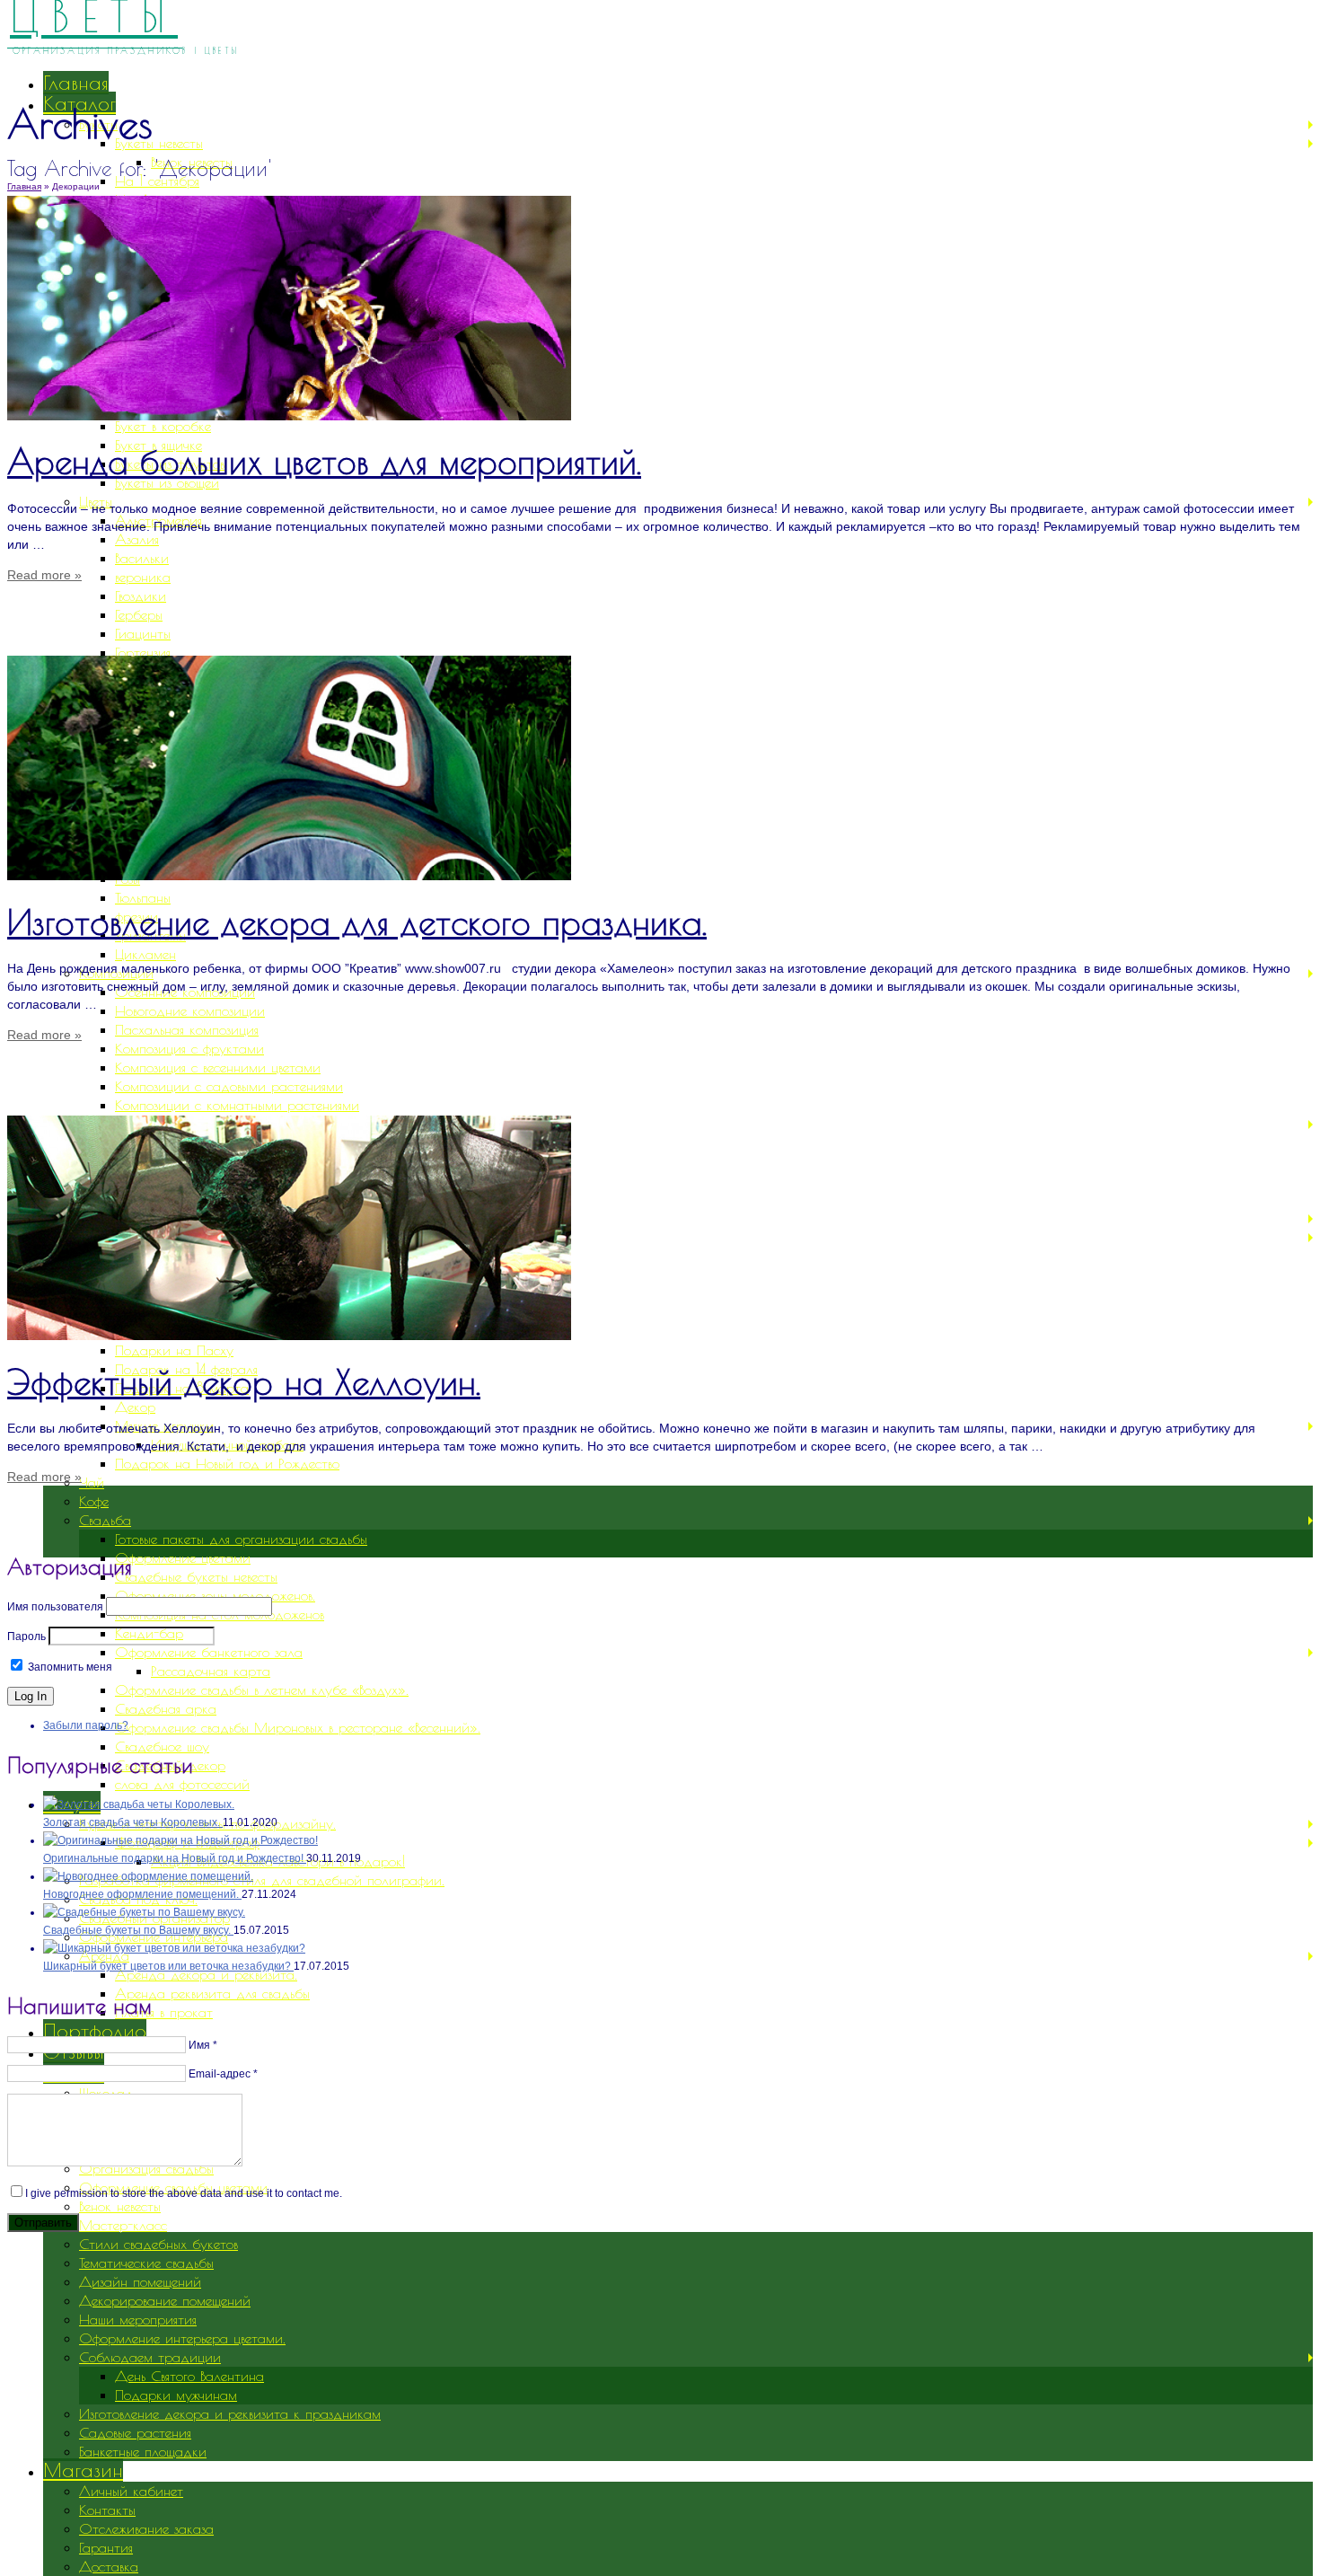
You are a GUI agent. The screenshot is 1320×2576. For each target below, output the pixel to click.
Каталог (79, 103)
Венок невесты (120, 2206)
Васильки (142, 558)
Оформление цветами (183, 1557)
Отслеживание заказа (146, 2528)
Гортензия (143, 652)
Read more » (44, 575)
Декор (135, 1407)
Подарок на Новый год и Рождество (227, 1463)
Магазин (83, 2470)
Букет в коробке (163, 426)
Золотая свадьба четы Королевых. (133, 1822)
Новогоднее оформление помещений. (142, 1894)
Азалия (137, 539)
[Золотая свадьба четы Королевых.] (139, 1804)
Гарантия (106, 2547)
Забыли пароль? (86, 1725)
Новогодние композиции (190, 1010)
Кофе (94, 1501)
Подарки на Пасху (174, 1350)
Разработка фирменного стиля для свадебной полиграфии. (262, 1880)
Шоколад (106, 2093)
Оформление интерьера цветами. (182, 2338)
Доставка (109, 2566)
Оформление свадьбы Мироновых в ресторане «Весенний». (298, 1727)
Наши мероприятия (138, 2319)
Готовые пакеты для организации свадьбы (241, 1539)
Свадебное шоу (162, 1746)
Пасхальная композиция (187, 1029)
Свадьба (105, 1520)
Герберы (139, 614)
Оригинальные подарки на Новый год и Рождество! (175, 1858)
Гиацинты (143, 633)
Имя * (203, 2045)
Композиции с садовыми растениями (229, 1086)
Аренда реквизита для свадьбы (212, 1993)
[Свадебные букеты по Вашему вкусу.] (144, 1912)
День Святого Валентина (189, 2376)
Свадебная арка (166, 1708)
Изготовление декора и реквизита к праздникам (230, 2413)
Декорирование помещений (165, 2300)
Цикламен (145, 954)
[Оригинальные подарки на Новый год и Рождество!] (180, 1840)
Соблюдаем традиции (150, 2357)
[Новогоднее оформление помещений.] (148, 1876)
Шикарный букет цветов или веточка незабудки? (168, 1966)
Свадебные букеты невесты (196, 1576)
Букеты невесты (159, 143)
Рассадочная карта (211, 1671)
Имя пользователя (55, 1607)
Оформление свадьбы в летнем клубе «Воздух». (262, 1689)
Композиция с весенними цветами (218, 1067)
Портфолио (95, 2031)
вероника (143, 577)
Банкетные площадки (143, 2451)
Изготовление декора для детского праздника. (357, 922)
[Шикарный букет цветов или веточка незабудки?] (174, 1948)
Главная (76, 83)
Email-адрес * (223, 2074)
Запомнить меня (69, 1667)
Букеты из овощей (167, 482)
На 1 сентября (157, 181)
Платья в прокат (164, 2012)
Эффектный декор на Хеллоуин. (244, 1382)
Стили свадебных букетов (158, 2244)
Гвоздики (141, 595)
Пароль (26, 1636)
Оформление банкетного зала (209, 1652)
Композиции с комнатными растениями (237, 1105)
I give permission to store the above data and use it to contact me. (184, 2193)
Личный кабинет (131, 2491)
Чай (92, 1482)
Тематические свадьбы (146, 2263)
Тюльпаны (143, 897)
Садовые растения (135, 2432)
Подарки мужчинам (176, 2395)
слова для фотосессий (182, 1784)
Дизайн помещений (140, 2281)
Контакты (107, 2510)
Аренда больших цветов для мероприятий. (324, 461)
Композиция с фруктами (189, 1048)
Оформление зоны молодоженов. (215, 1595)
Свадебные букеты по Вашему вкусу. (138, 1930)
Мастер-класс (123, 2225)
